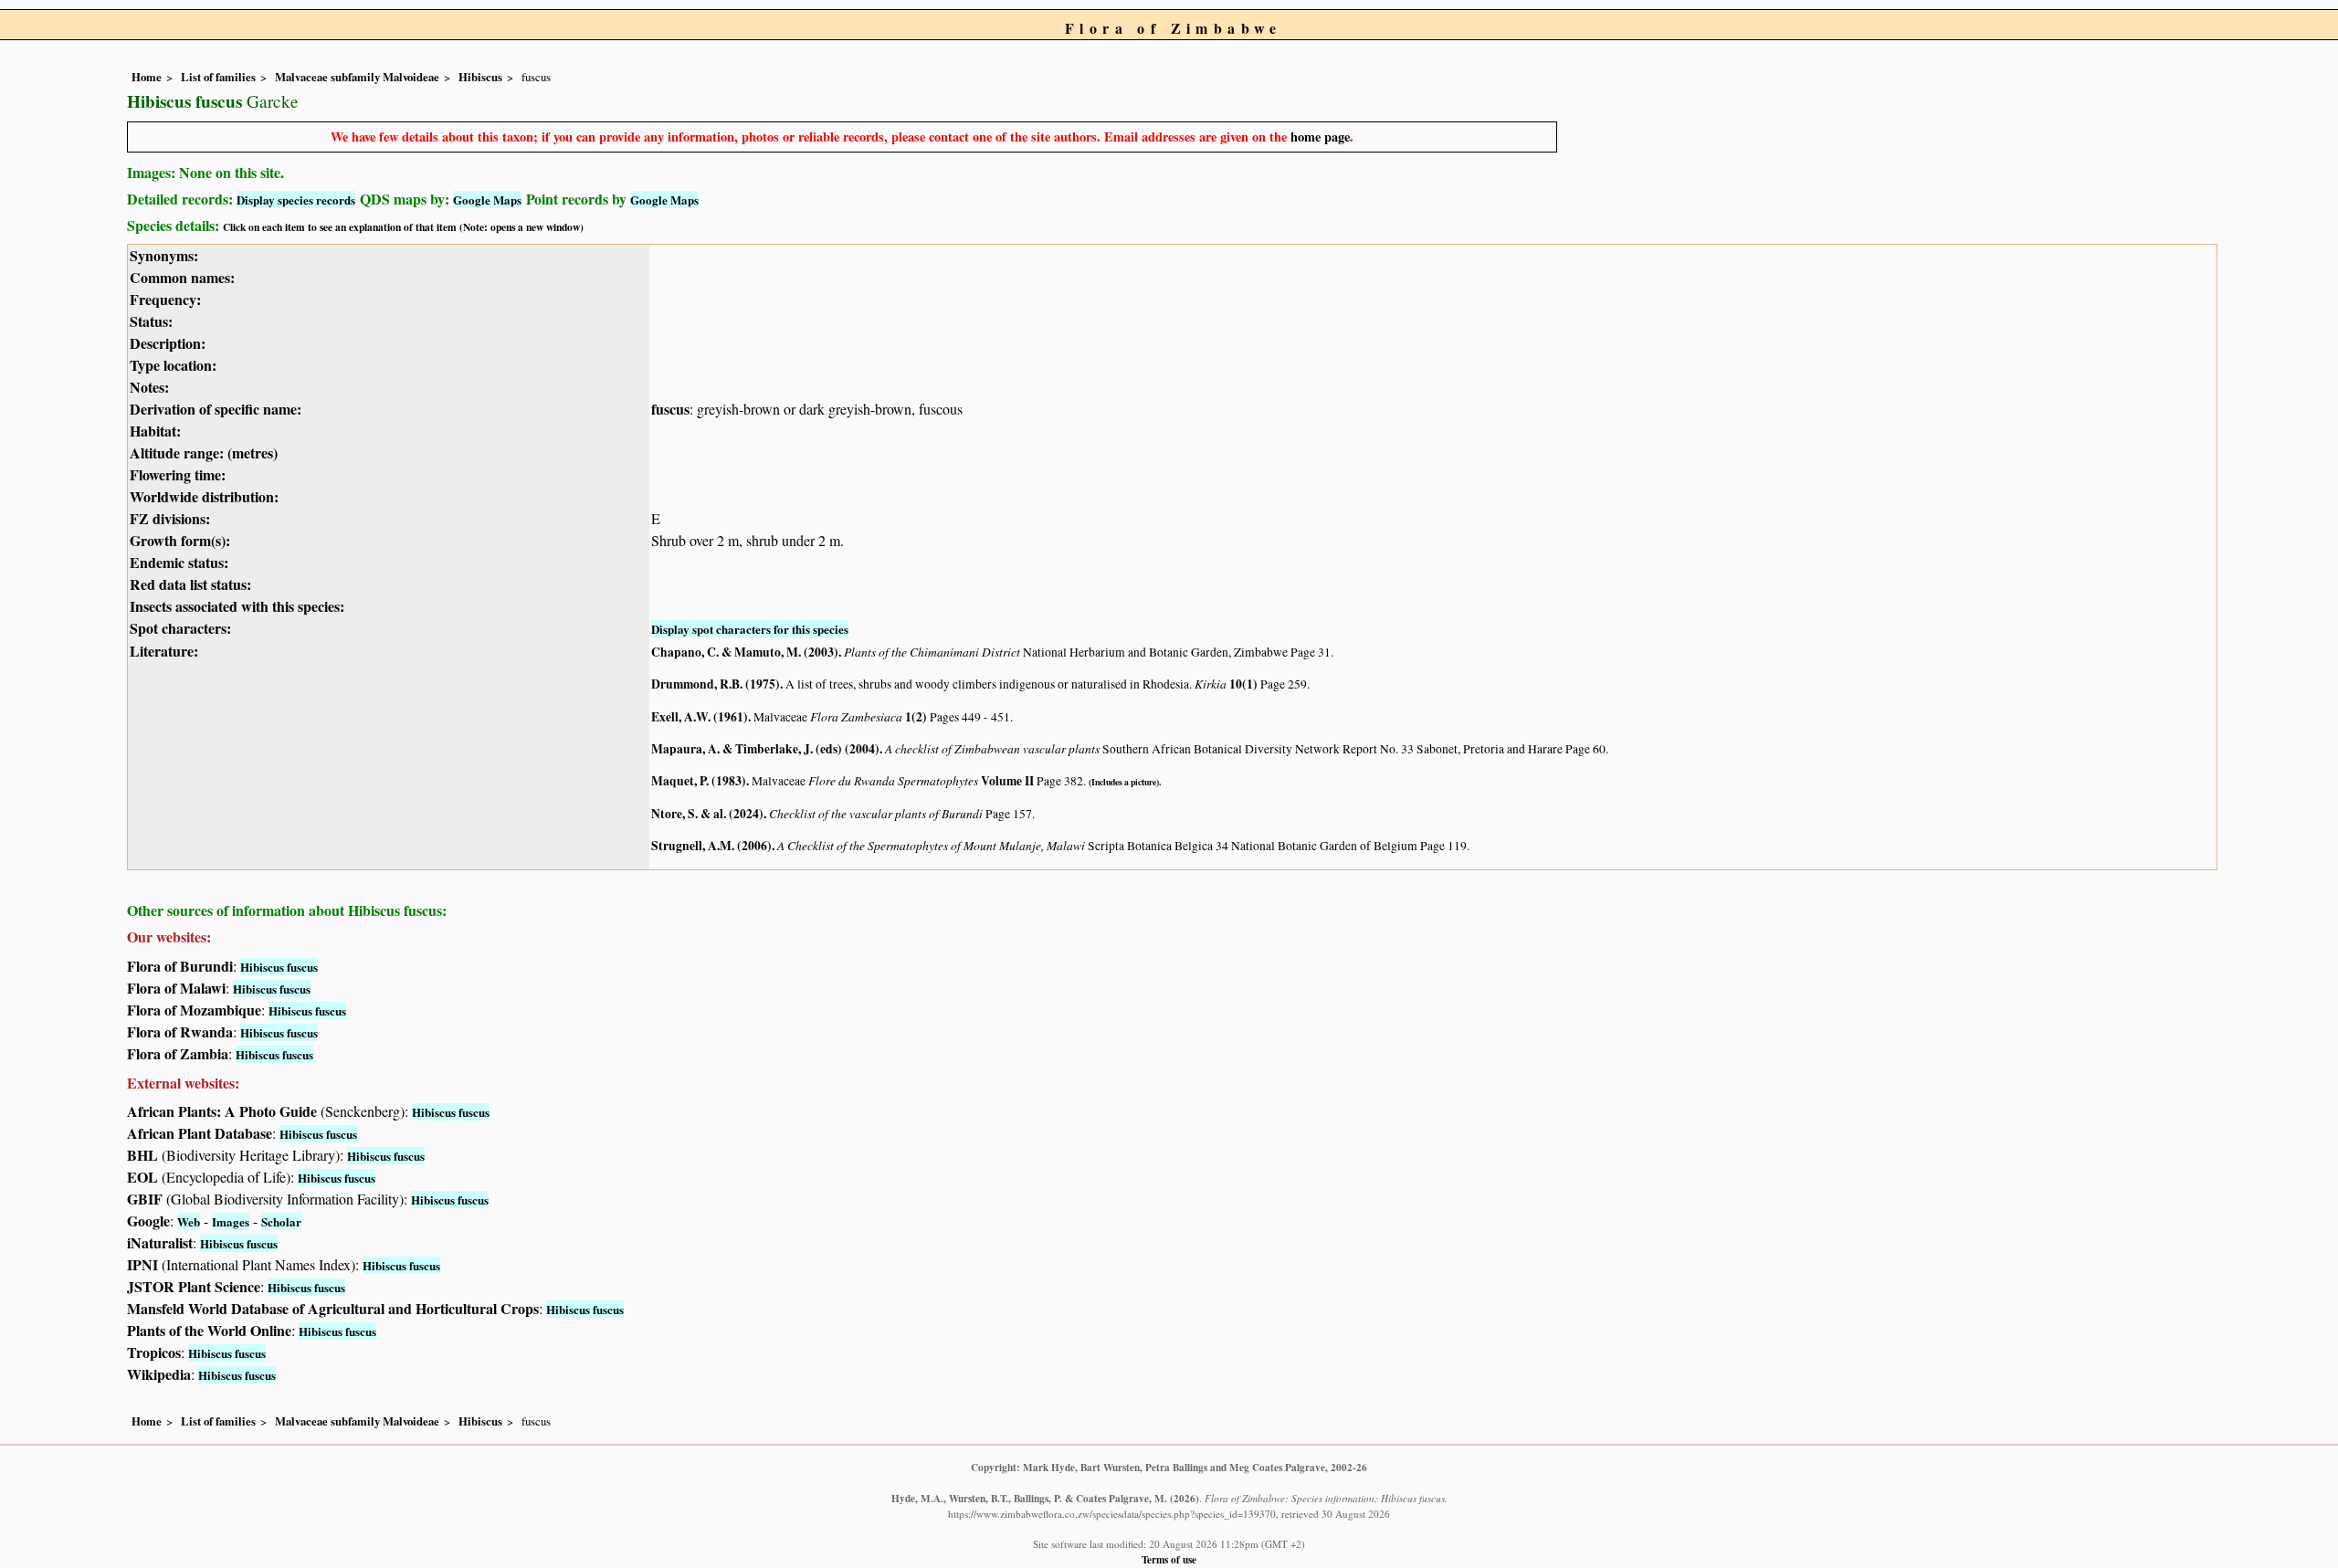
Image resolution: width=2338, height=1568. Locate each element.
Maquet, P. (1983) (699, 781)
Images (231, 1221)
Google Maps (487, 200)
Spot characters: (180, 628)
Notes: (149, 387)
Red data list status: (190, 584)
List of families (218, 77)
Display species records (296, 200)
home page (1320, 137)
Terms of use (1169, 1559)
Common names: (182, 277)
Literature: (164, 651)
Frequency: (165, 299)
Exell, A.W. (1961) (700, 717)
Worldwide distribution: (204, 496)
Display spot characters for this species (750, 629)
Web (189, 1221)
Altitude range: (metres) (204, 453)
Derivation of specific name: (216, 409)
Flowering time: (178, 474)
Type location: (173, 365)
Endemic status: (179, 562)
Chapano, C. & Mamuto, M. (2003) (745, 652)
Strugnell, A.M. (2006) (711, 846)
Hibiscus (480, 77)
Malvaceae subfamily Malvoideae (357, 77)
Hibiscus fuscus (279, 967)
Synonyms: (164, 255)
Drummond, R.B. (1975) (716, 684)
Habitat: (155, 431)
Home (147, 77)
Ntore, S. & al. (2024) (707, 814)
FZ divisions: (170, 518)
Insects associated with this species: (237, 606)
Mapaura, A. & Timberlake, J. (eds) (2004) (765, 749)
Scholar (281, 1221)
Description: (168, 343)
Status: (151, 321)
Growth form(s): (180, 540)
